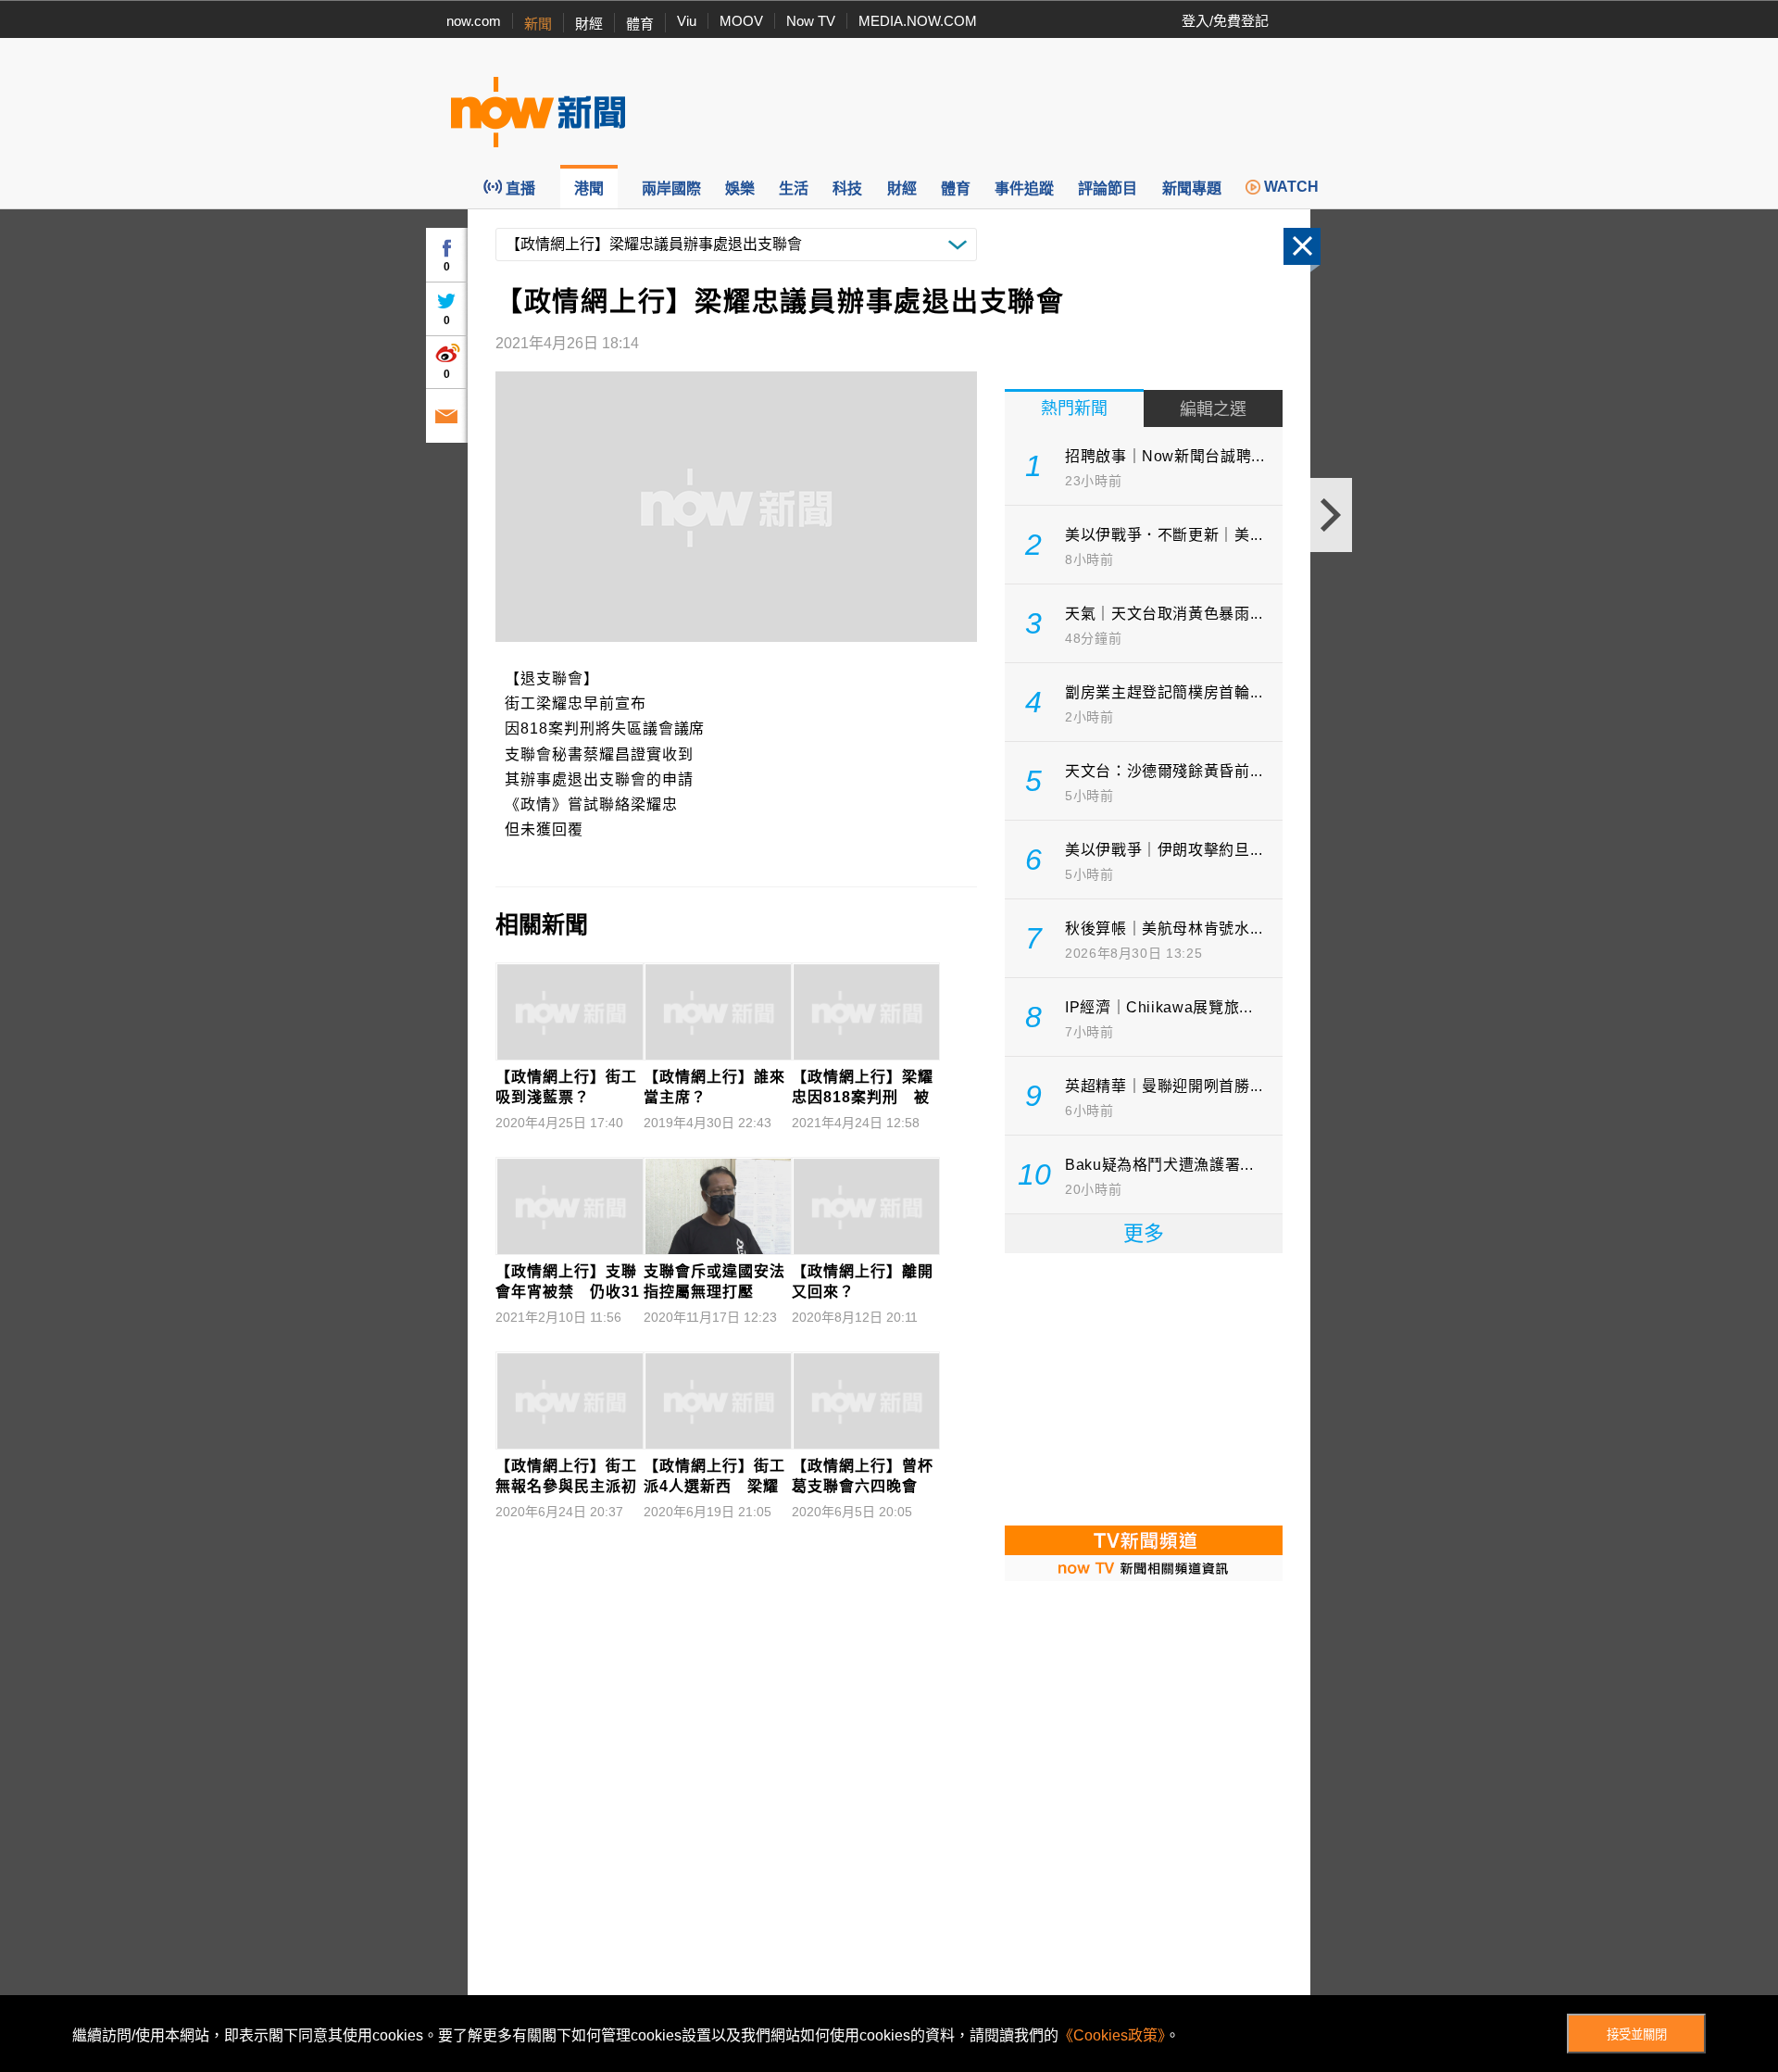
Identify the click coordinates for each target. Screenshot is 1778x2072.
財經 (589, 24)
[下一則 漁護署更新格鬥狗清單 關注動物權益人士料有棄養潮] (1331, 515)
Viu (687, 21)
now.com (474, 21)
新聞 (538, 24)
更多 (1144, 1233)
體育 (640, 24)
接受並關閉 (1637, 2034)
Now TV (811, 21)
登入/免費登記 (1225, 21)
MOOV (741, 21)
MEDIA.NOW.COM (918, 21)
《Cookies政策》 (1112, 2035)
